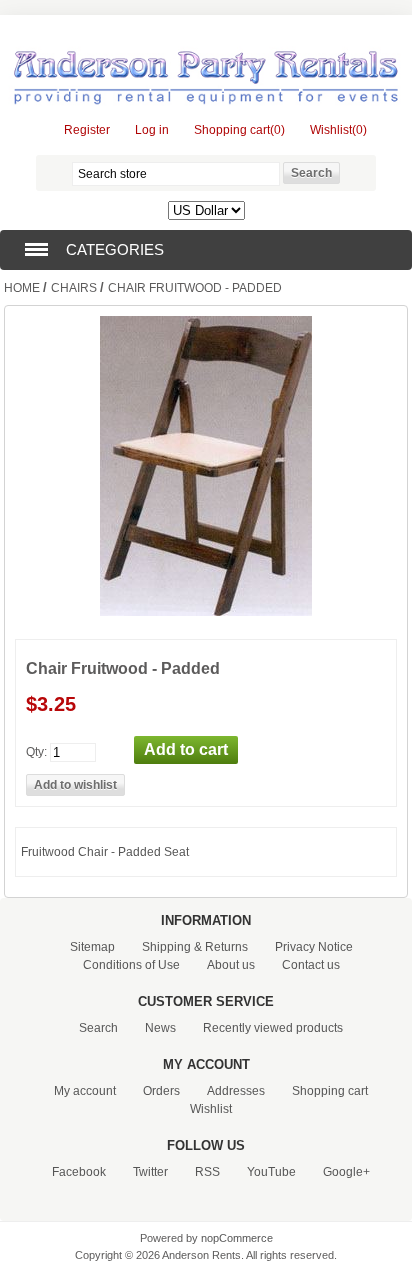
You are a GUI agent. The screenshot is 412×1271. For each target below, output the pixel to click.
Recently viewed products (273, 1028)
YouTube (271, 1172)
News (160, 1028)
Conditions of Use (131, 965)
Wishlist (211, 1109)
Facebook (79, 1172)
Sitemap (92, 947)
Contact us (311, 965)
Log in (152, 130)
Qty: (36, 752)
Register (87, 130)
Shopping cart (330, 1091)
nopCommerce (237, 1238)
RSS (207, 1172)
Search (98, 1028)
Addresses (236, 1091)
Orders (161, 1091)
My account (85, 1091)
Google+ (346, 1172)
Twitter (150, 1172)
